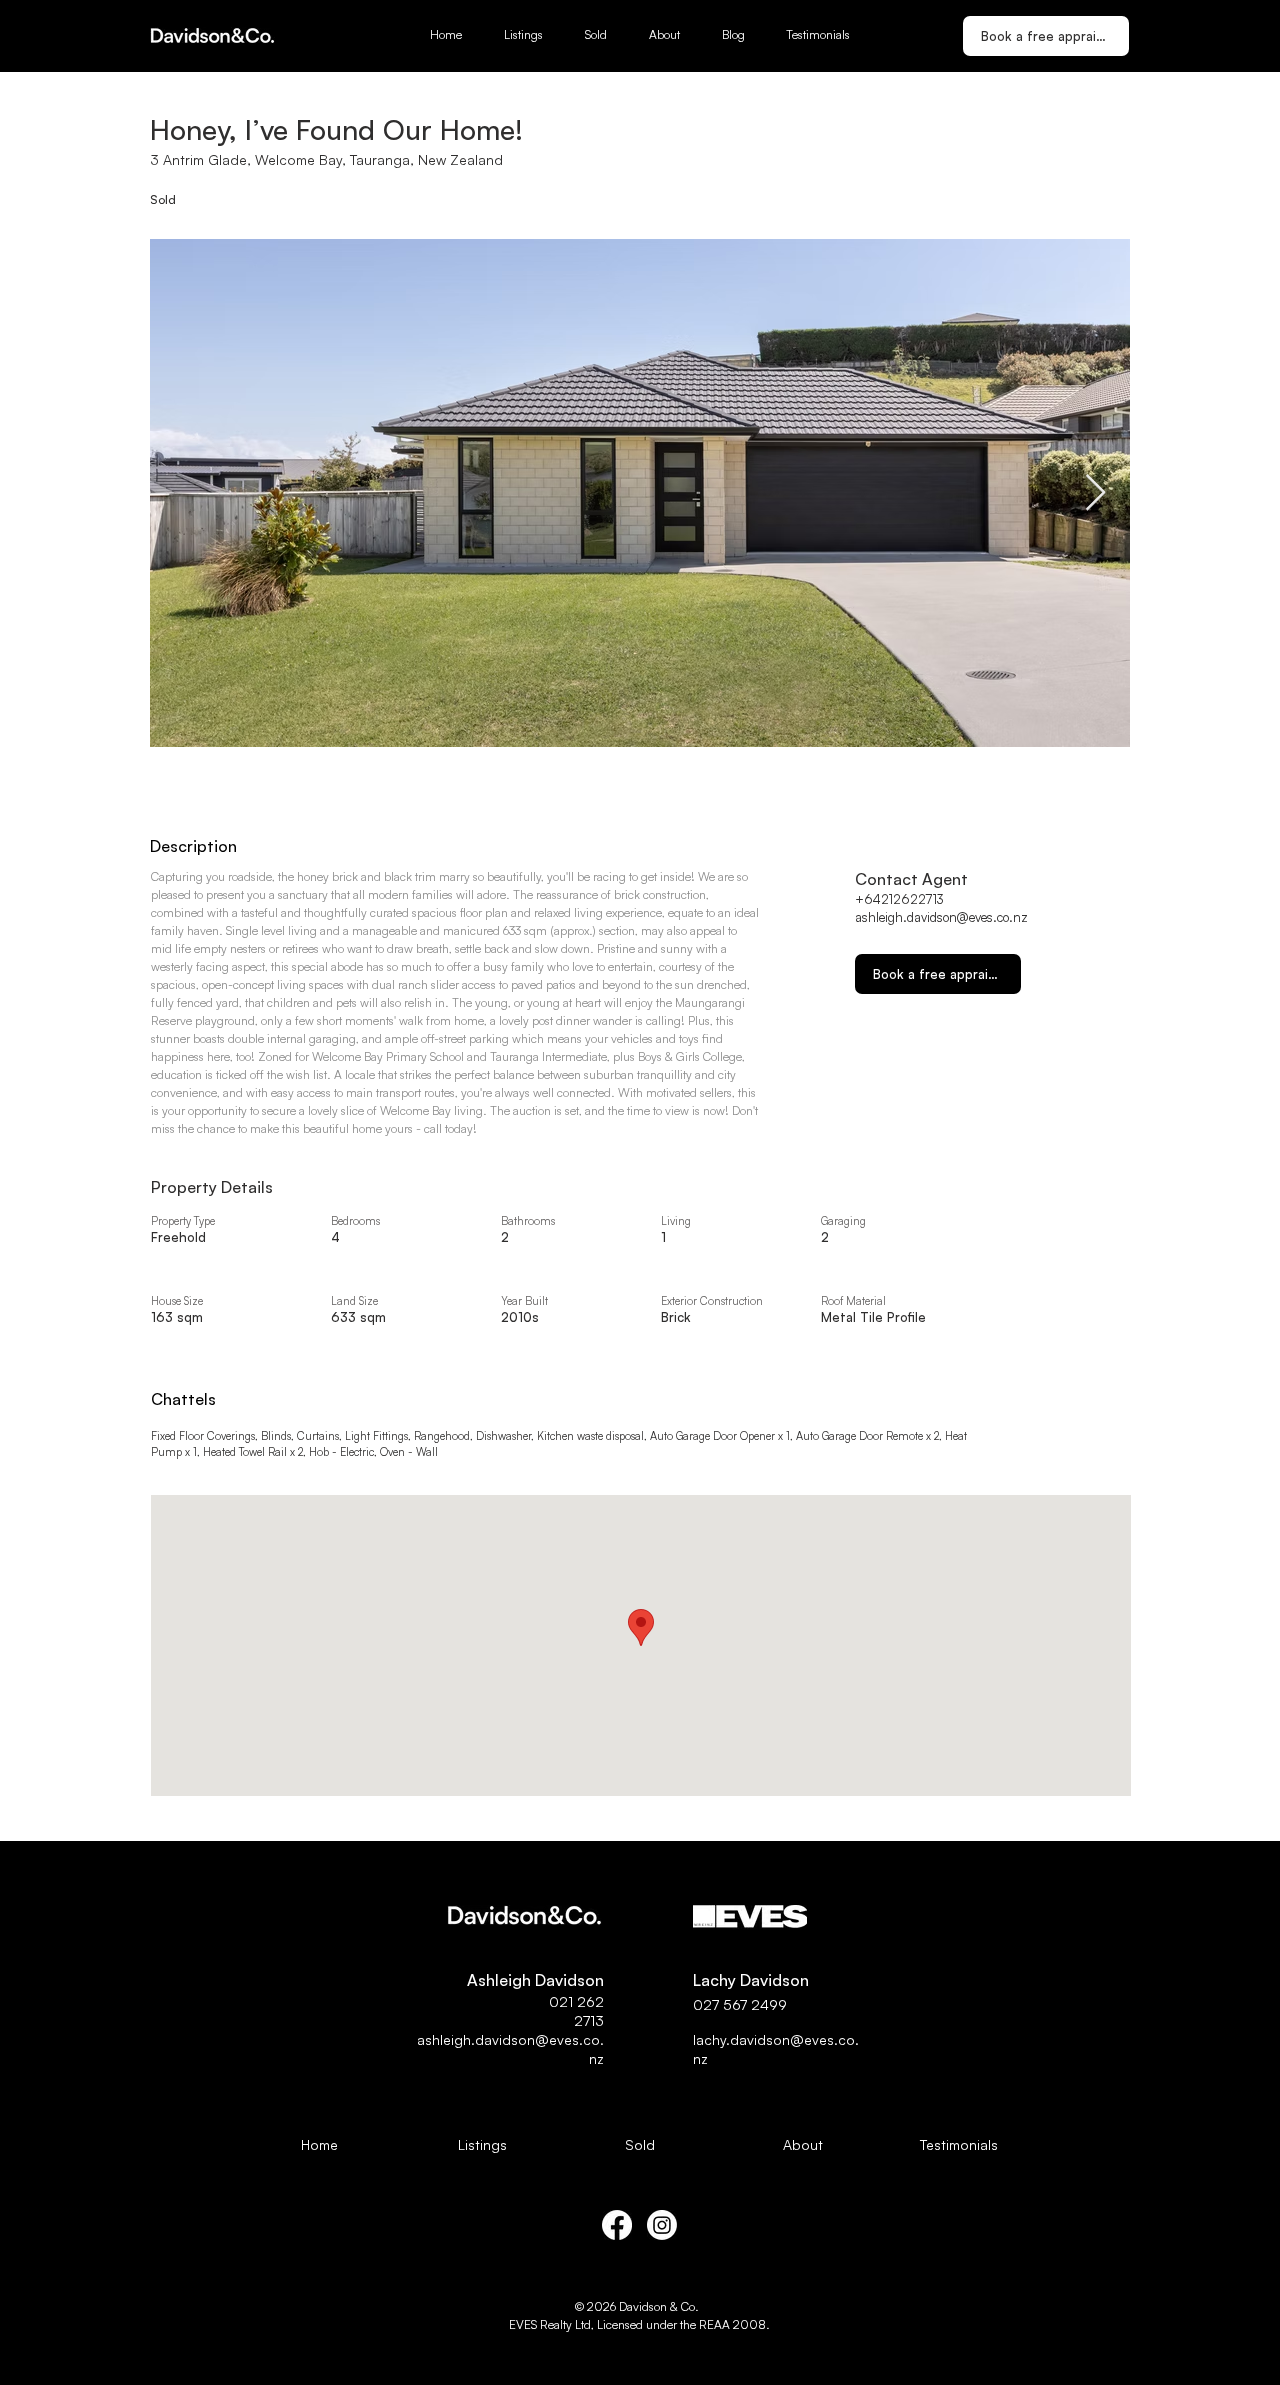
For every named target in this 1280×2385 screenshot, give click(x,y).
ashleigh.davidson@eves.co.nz (941, 917)
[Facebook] (617, 2225)
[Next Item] (1095, 493)
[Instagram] (662, 2225)
